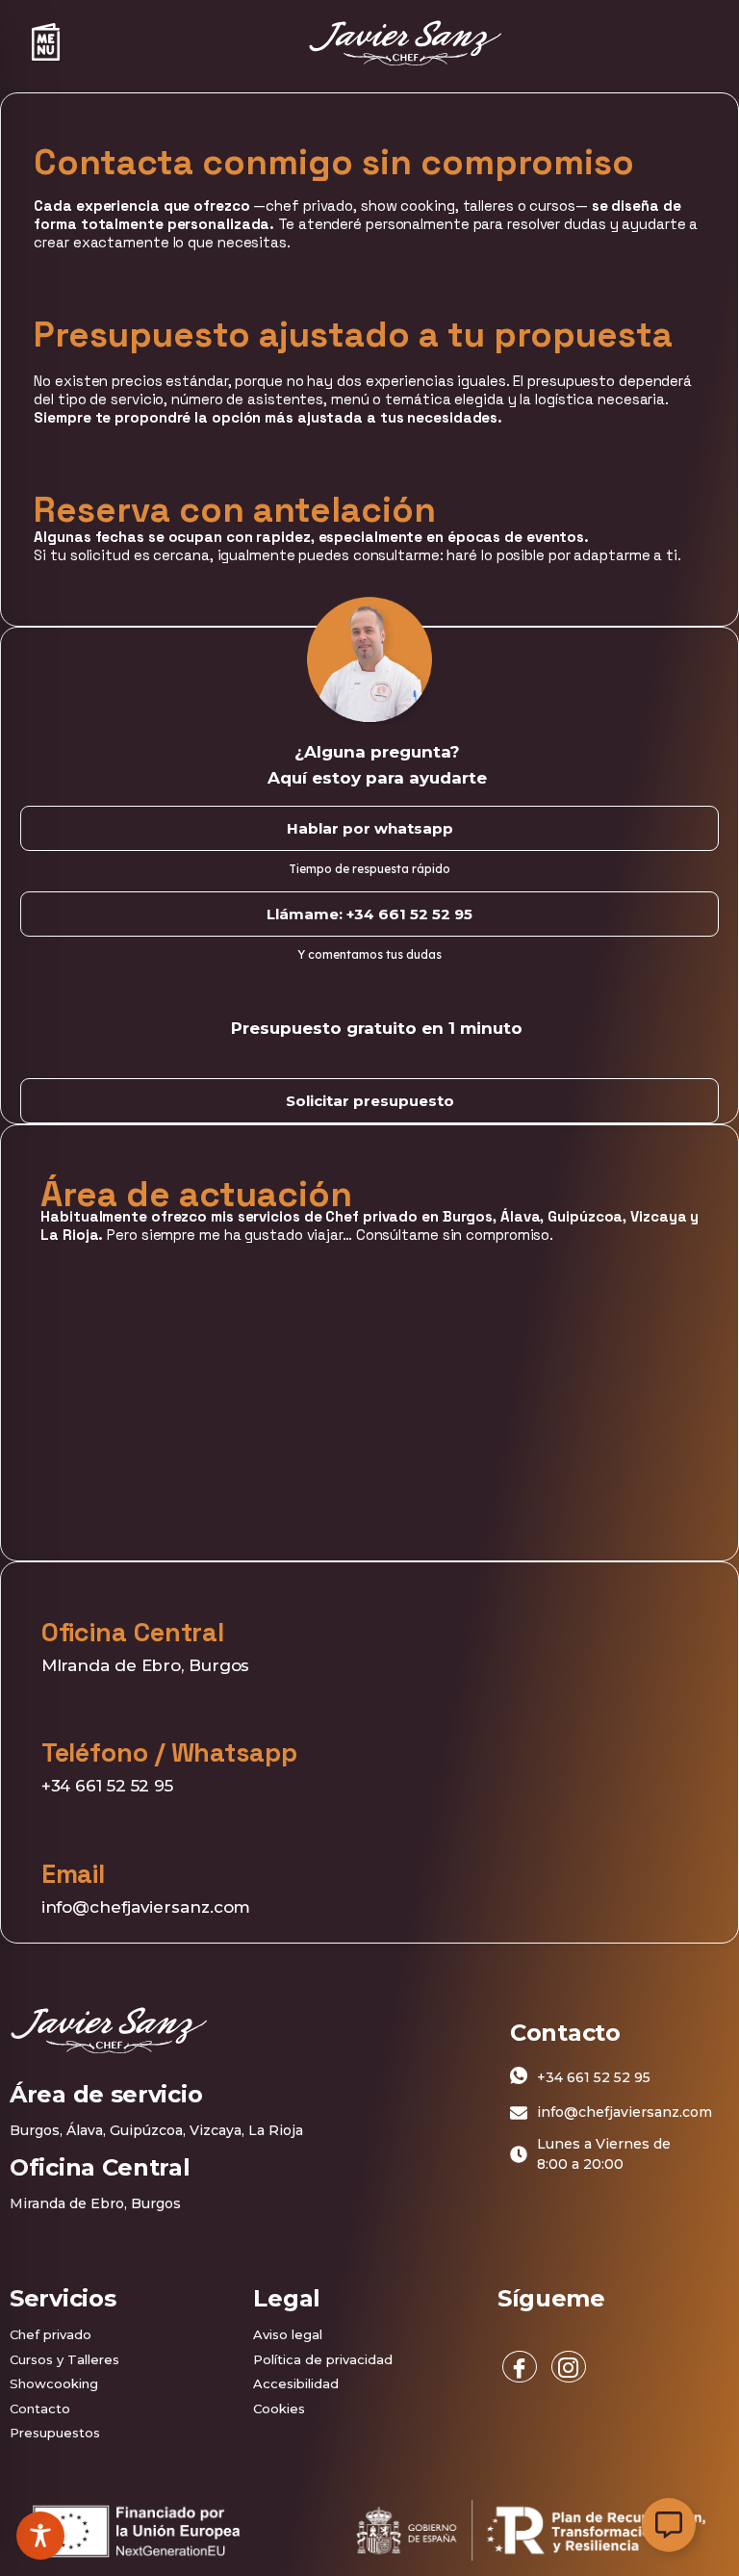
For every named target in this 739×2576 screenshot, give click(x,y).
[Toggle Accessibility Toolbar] (40, 2536)
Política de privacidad (323, 2359)
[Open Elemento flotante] (669, 2525)
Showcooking (54, 2383)
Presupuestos (55, 2433)
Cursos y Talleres (64, 2359)
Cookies (279, 2409)
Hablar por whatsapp (370, 828)
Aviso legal (288, 2334)
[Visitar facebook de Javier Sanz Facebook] (520, 2367)
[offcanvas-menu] (46, 42)
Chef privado (51, 2334)
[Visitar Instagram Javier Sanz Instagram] (569, 2367)
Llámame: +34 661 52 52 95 (369, 914)
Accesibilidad (296, 2383)
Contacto (40, 2409)
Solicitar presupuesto (370, 1101)
